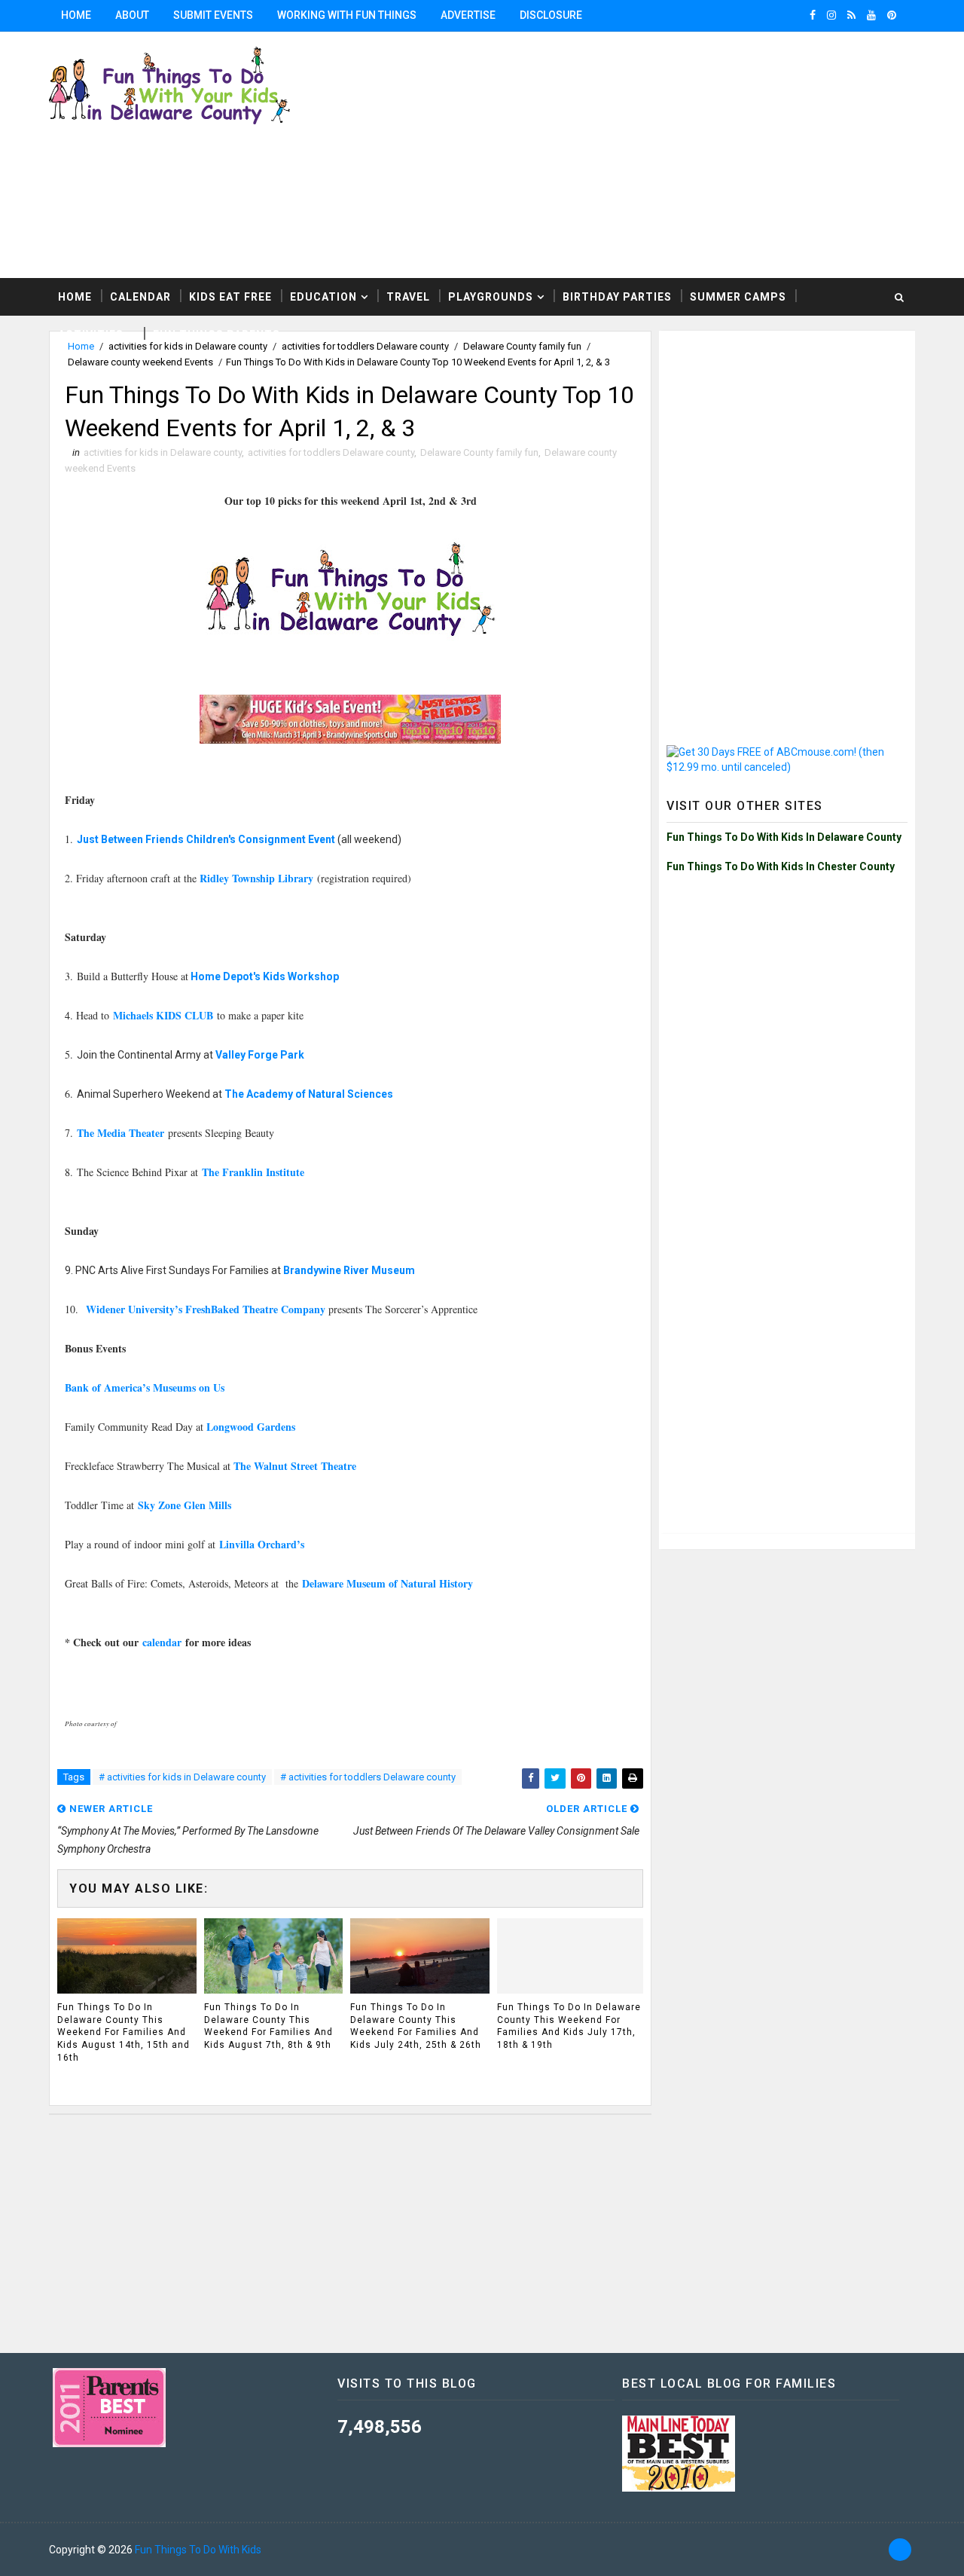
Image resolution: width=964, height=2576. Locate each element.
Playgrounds (491, 297)
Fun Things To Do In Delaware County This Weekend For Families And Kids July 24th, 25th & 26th (416, 2026)
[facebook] (813, 15)
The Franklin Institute (253, 1172)
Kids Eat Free (230, 297)
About (132, 15)
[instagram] (831, 15)
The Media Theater (122, 1133)
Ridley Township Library (256, 878)
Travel (408, 297)
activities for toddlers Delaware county (331, 452)
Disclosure (551, 15)
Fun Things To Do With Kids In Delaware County (784, 837)
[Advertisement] (787, 432)
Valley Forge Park (260, 1055)
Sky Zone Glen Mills (185, 1505)
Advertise (468, 15)
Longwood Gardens (251, 1427)
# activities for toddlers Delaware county (368, 1777)
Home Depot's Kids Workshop (265, 976)
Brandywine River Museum (349, 1270)
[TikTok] (900, 2550)
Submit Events (213, 15)
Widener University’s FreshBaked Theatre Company (206, 1309)
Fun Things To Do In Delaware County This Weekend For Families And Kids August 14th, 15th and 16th (124, 2032)
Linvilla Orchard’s (262, 1544)
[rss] (851, 15)
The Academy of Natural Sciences (309, 1094)
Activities (91, 335)
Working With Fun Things (347, 15)
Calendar (140, 297)
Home (76, 15)
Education (323, 297)
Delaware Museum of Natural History (389, 1583)
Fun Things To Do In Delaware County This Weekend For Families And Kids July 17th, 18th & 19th (569, 2026)
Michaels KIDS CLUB (165, 1015)
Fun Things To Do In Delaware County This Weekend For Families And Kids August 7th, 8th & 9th (268, 2026)
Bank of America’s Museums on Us (145, 1387)
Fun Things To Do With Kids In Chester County (781, 866)
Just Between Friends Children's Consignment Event (207, 839)
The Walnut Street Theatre (295, 1466)
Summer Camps (738, 297)
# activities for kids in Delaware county (182, 1777)
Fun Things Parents (217, 335)
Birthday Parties (617, 297)
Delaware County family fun (479, 452)
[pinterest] (892, 15)
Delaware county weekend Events (140, 362)
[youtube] (871, 15)
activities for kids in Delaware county (163, 452)
